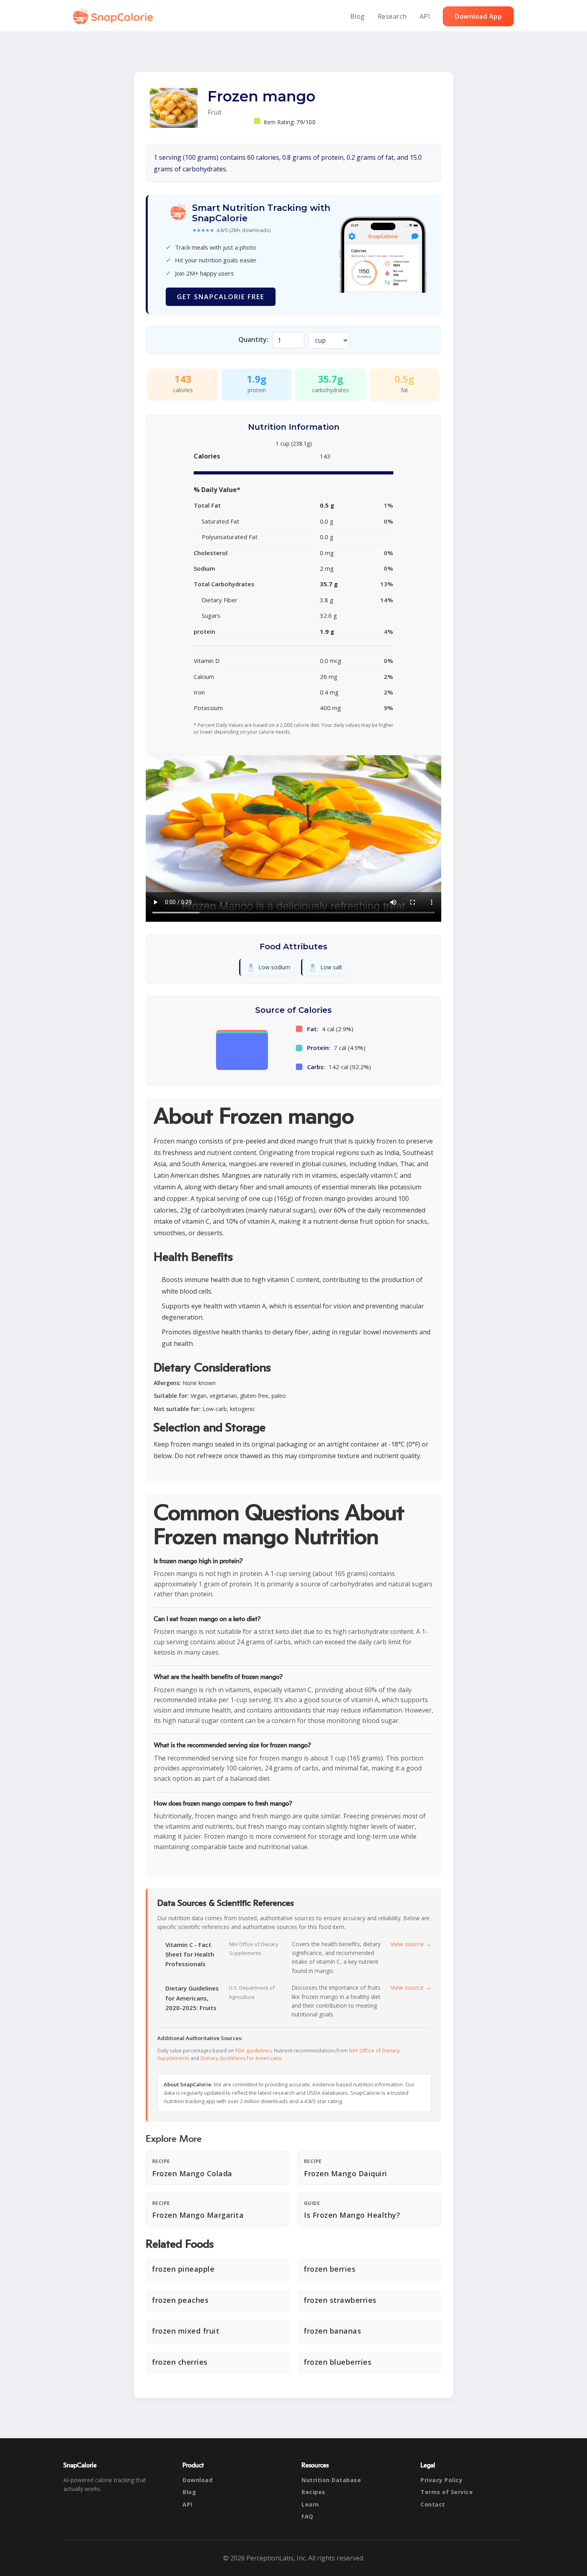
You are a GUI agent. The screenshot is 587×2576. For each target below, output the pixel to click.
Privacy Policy (441, 2480)
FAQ (307, 2516)
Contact (433, 2504)
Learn (310, 2504)
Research (392, 16)
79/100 (306, 122)
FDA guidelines (253, 2051)
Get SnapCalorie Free (221, 297)
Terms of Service (447, 2492)
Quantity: (253, 339)
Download (197, 2480)
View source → (411, 1944)
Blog (358, 16)
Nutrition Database (331, 2480)
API (425, 16)
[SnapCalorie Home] (115, 16)
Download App (478, 16)
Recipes (313, 2492)
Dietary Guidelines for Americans (241, 2058)
